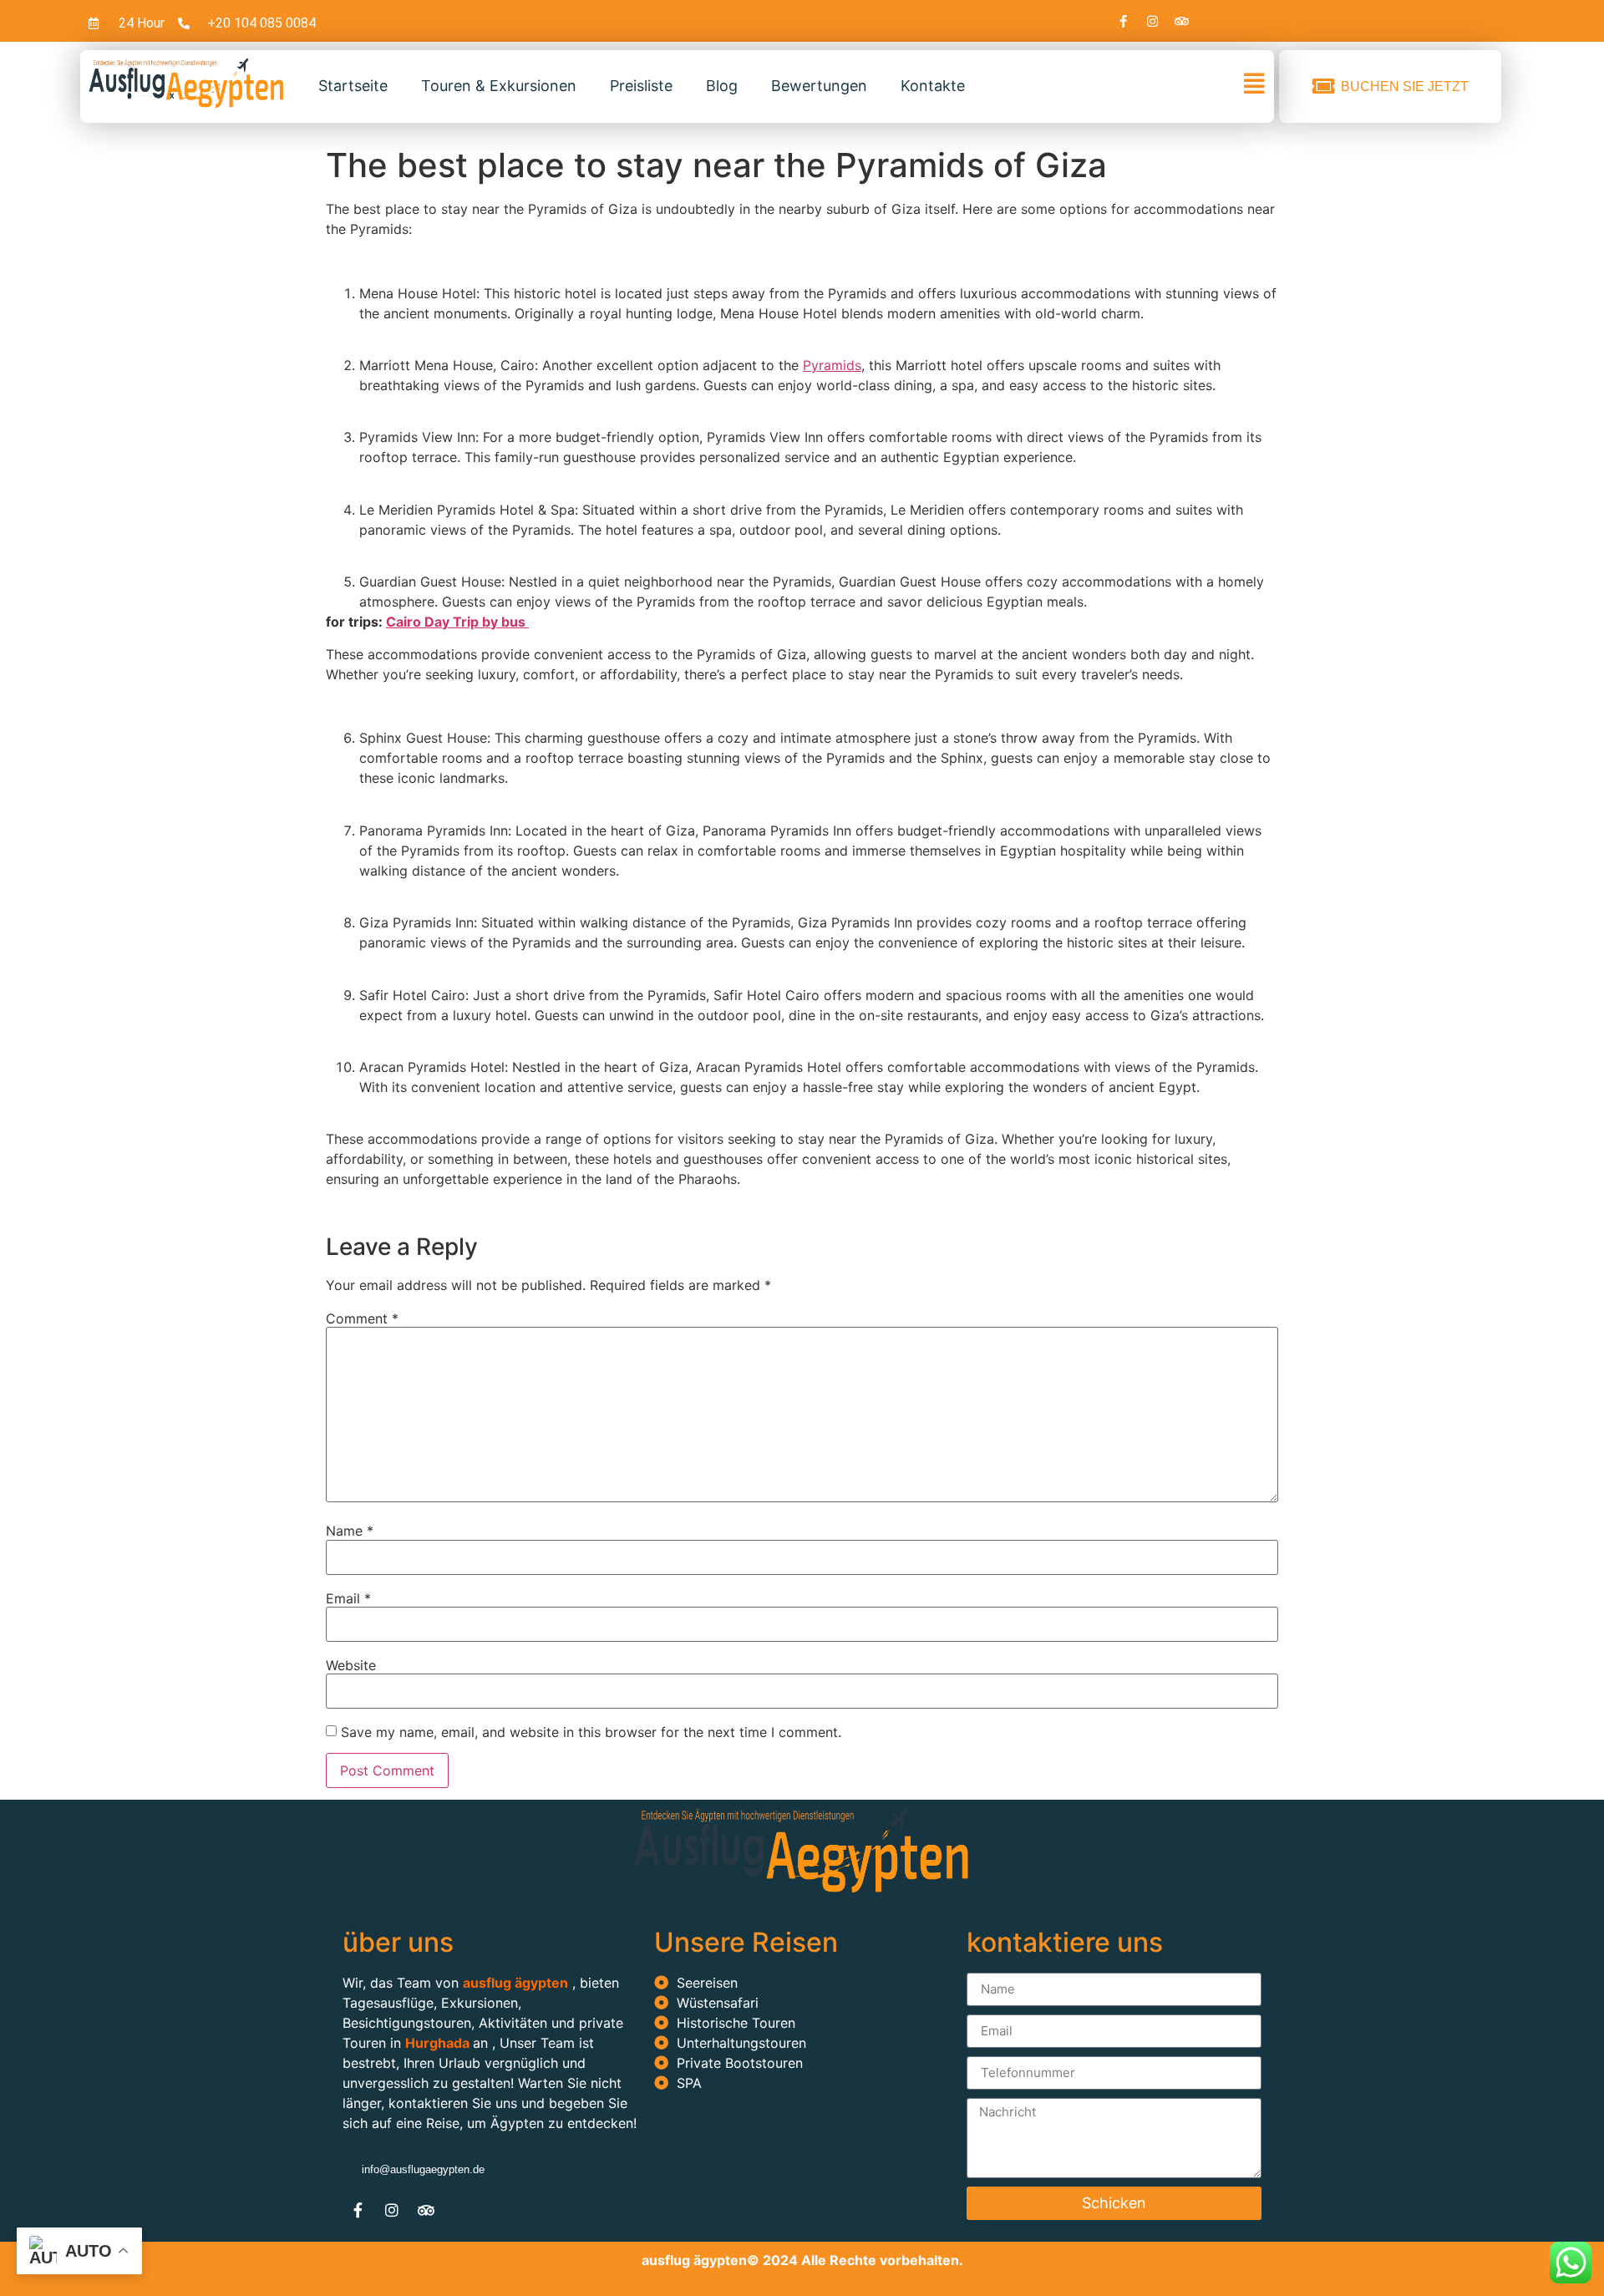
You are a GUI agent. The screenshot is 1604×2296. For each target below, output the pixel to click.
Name (350, 1531)
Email (348, 1598)
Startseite (353, 86)
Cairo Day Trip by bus (457, 622)
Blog (722, 86)
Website (351, 1665)
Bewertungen (819, 86)
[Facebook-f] (1124, 21)
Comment (362, 1318)
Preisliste (641, 86)
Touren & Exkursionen (499, 86)
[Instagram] (1153, 21)
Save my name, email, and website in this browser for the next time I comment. (591, 1732)
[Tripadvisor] (1182, 21)
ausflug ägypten (694, 2260)
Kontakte (933, 86)
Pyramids (832, 365)
